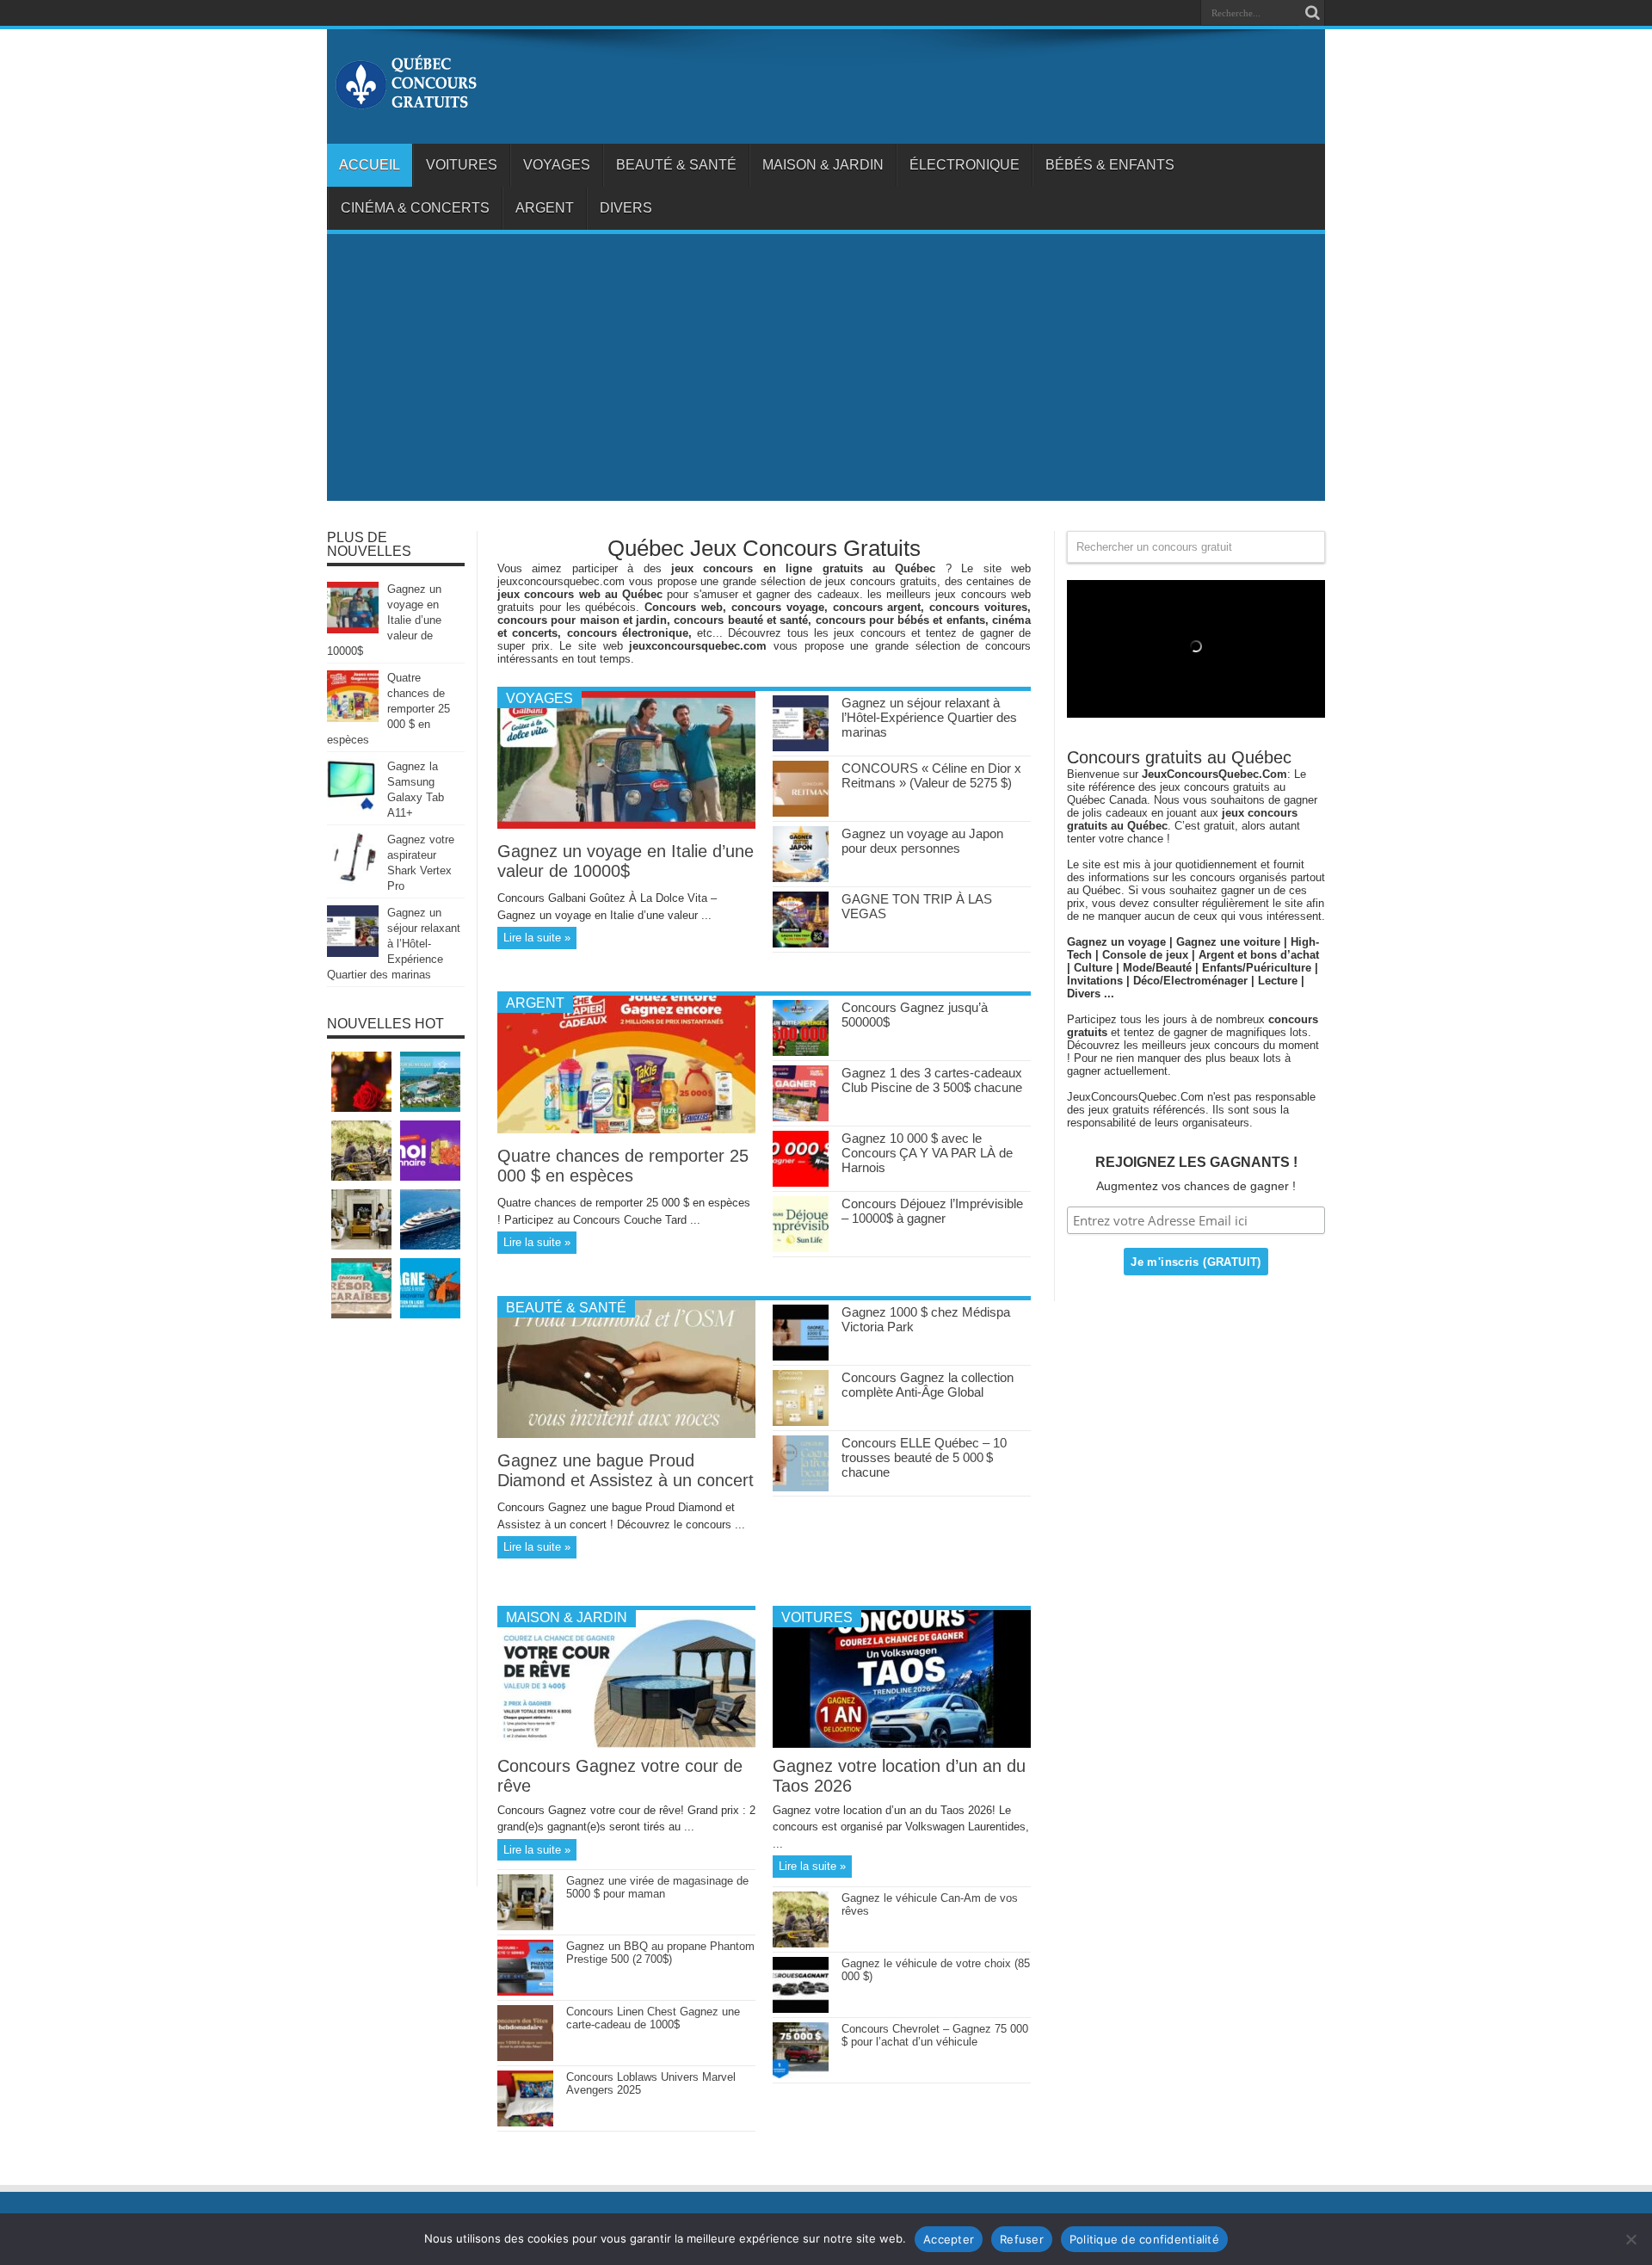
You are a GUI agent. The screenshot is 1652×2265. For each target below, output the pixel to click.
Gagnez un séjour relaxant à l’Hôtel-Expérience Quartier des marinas (929, 717)
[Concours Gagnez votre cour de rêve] (626, 1744)
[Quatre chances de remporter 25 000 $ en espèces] (626, 1129)
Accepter (949, 2239)
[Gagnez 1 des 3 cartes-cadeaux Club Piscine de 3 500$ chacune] (801, 1117)
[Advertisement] (826, 372)
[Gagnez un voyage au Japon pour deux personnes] (801, 878)
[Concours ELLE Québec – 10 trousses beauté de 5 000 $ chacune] (801, 1487)
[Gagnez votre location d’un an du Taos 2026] (902, 1744)
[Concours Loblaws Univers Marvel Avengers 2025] (525, 2123)
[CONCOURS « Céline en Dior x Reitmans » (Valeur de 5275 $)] (801, 813)
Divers (626, 208)
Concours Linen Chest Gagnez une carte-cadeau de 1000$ (653, 2018)
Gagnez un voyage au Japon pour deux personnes (922, 841)
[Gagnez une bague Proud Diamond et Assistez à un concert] (626, 1434)
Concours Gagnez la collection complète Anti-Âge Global (928, 1385)
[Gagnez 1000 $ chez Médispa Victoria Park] (801, 1357)
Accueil (370, 165)
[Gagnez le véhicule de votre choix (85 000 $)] (801, 2009)
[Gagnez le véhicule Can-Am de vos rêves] (801, 1944)
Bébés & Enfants (1110, 165)
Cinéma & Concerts (415, 208)
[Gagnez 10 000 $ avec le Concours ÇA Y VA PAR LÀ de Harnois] (801, 1183)
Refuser (1022, 2239)
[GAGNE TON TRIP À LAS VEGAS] (801, 944)
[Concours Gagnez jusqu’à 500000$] (801, 1052)
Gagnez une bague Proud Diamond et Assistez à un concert (626, 1470)
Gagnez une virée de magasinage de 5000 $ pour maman (657, 1887)
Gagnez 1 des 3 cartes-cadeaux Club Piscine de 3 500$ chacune (932, 1080)
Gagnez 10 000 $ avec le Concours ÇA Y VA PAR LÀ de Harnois (927, 1153)
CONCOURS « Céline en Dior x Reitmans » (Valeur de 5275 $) (931, 775)
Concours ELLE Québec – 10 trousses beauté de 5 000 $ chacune (924, 1457)
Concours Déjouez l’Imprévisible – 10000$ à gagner (932, 1211)
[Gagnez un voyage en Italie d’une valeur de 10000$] (626, 825)
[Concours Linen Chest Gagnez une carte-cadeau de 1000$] (525, 2057)
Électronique (965, 165)
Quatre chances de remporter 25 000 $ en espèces (623, 1166)
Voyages (557, 165)
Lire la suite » (537, 938)
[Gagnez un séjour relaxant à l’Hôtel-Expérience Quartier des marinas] (801, 747)
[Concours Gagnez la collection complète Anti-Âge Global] (801, 1422)
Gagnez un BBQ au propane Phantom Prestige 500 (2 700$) (660, 1953)
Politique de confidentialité (1144, 2239)
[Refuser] (1630, 2239)
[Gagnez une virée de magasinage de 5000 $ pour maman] (525, 1926)
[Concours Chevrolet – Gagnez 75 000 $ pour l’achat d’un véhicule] (801, 2074)
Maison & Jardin (823, 165)
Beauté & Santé (676, 165)
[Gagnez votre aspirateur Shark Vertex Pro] (353, 880)
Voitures (462, 165)
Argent (545, 208)
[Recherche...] (1312, 13)
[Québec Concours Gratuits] (405, 101)
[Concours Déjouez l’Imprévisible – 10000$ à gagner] (801, 1248)
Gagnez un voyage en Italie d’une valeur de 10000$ (626, 861)
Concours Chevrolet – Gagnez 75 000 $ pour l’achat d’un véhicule (935, 2035)
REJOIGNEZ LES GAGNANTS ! (1196, 1162)
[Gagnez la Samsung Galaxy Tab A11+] (353, 807)
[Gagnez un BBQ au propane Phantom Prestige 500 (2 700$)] (525, 1992)
